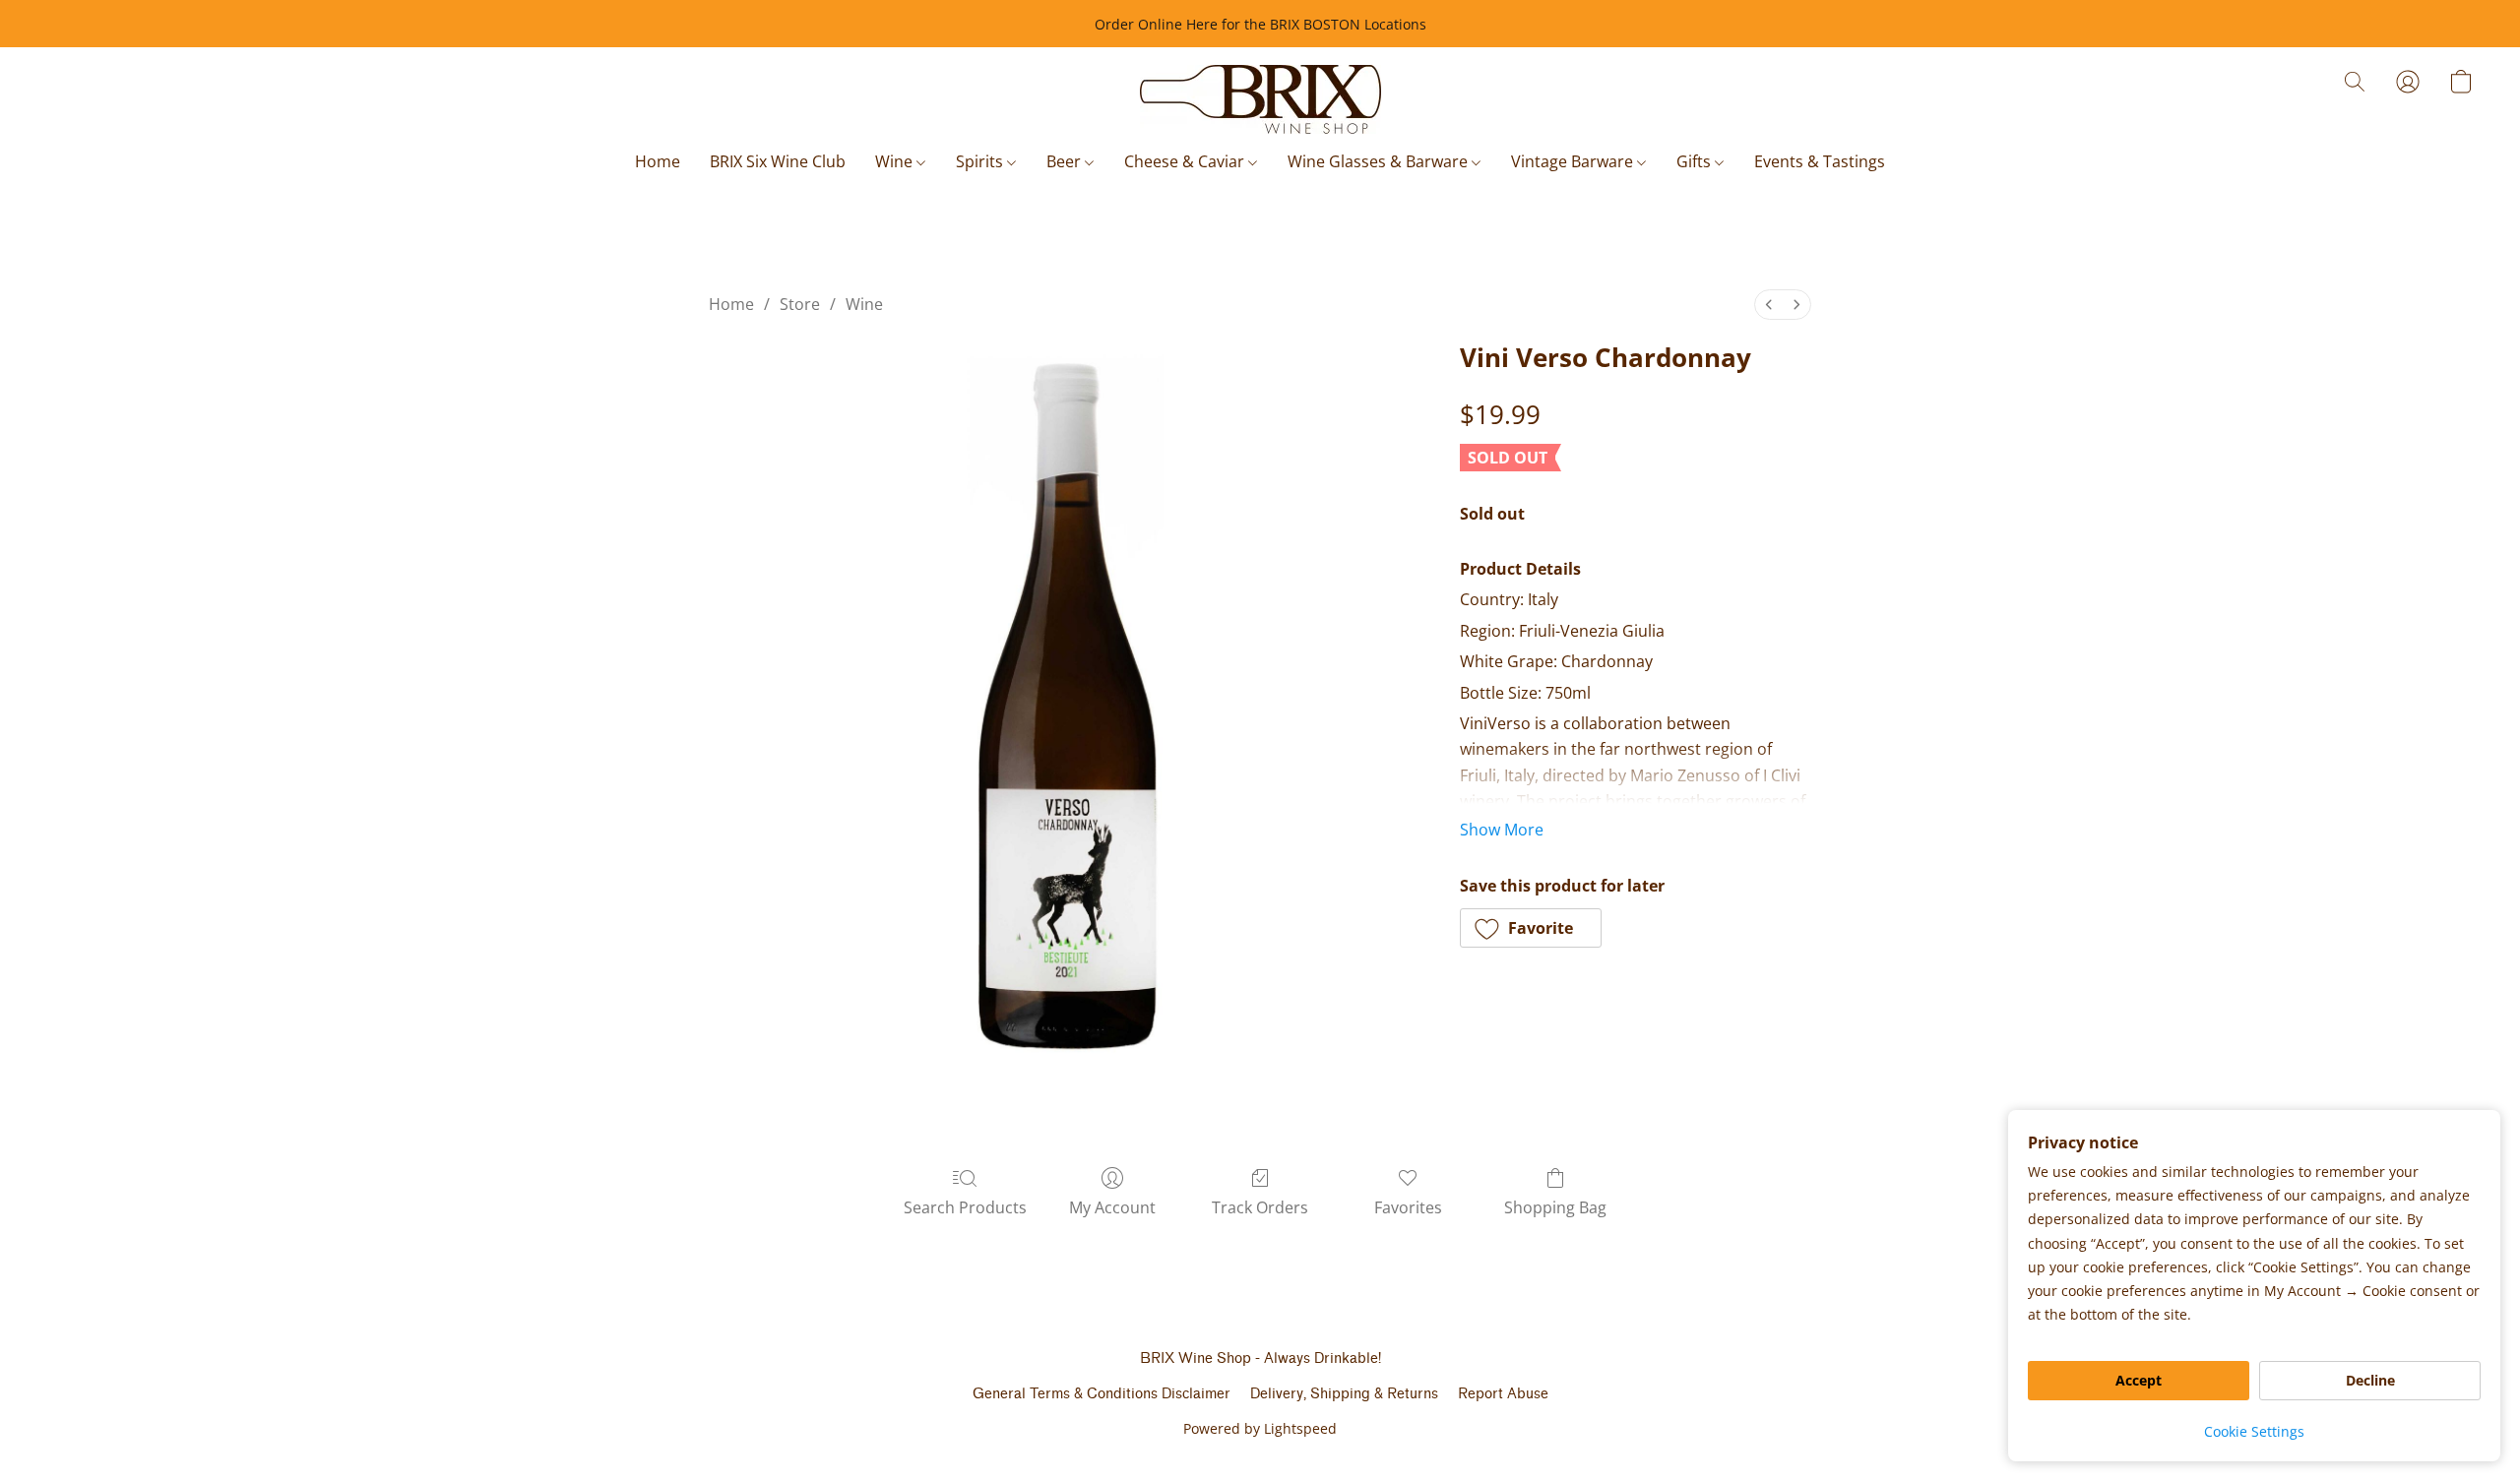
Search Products (965, 1207)
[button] (1260, 99)
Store (800, 304)
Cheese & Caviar (1186, 161)
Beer (1066, 161)
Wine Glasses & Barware (1380, 161)
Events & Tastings (1820, 161)
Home (658, 161)
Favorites (1408, 1207)
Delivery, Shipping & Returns (1344, 1394)
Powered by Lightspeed (1260, 1428)
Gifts (1696, 161)
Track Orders (1260, 1207)
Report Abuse (1503, 1394)
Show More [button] (1502, 830)
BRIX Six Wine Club (778, 161)
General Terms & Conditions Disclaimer (1102, 1394)
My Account (1112, 1207)
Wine (896, 161)
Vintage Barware (1574, 161)
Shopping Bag (1555, 1207)
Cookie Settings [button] (2254, 1431)
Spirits (981, 161)
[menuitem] (1769, 305)
